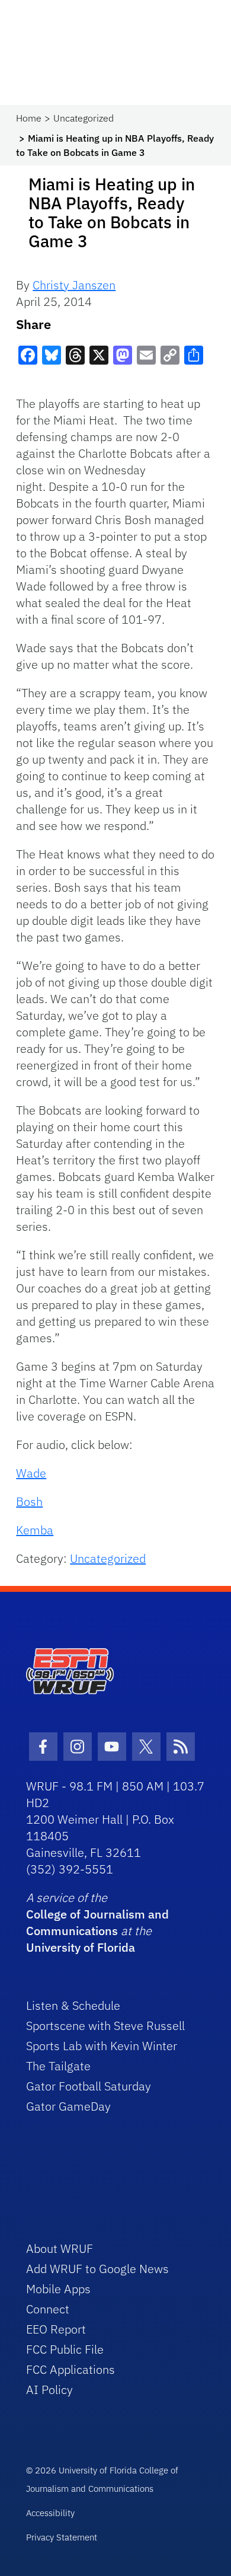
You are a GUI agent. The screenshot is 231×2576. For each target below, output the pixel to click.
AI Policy (49, 2390)
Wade (31, 1473)
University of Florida (81, 1947)
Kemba (35, 1530)
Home (29, 118)
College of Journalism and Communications (97, 1922)
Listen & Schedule (73, 2005)
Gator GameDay (68, 2106)
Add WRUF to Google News (97, 2269)
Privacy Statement (62, 2537)
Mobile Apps (58, 2289)
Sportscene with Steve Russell (105, 2026)
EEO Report (56, 2329)
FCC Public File (65, 2349)
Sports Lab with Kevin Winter (102, 2046)
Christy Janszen (74, 285)
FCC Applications (70, 2369)
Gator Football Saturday (89, 2086)
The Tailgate (58, 2066)
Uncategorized (84, 118)
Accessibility (50, 2513)
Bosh (29, 1501)
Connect (48, 2309)
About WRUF (60, 2248)
